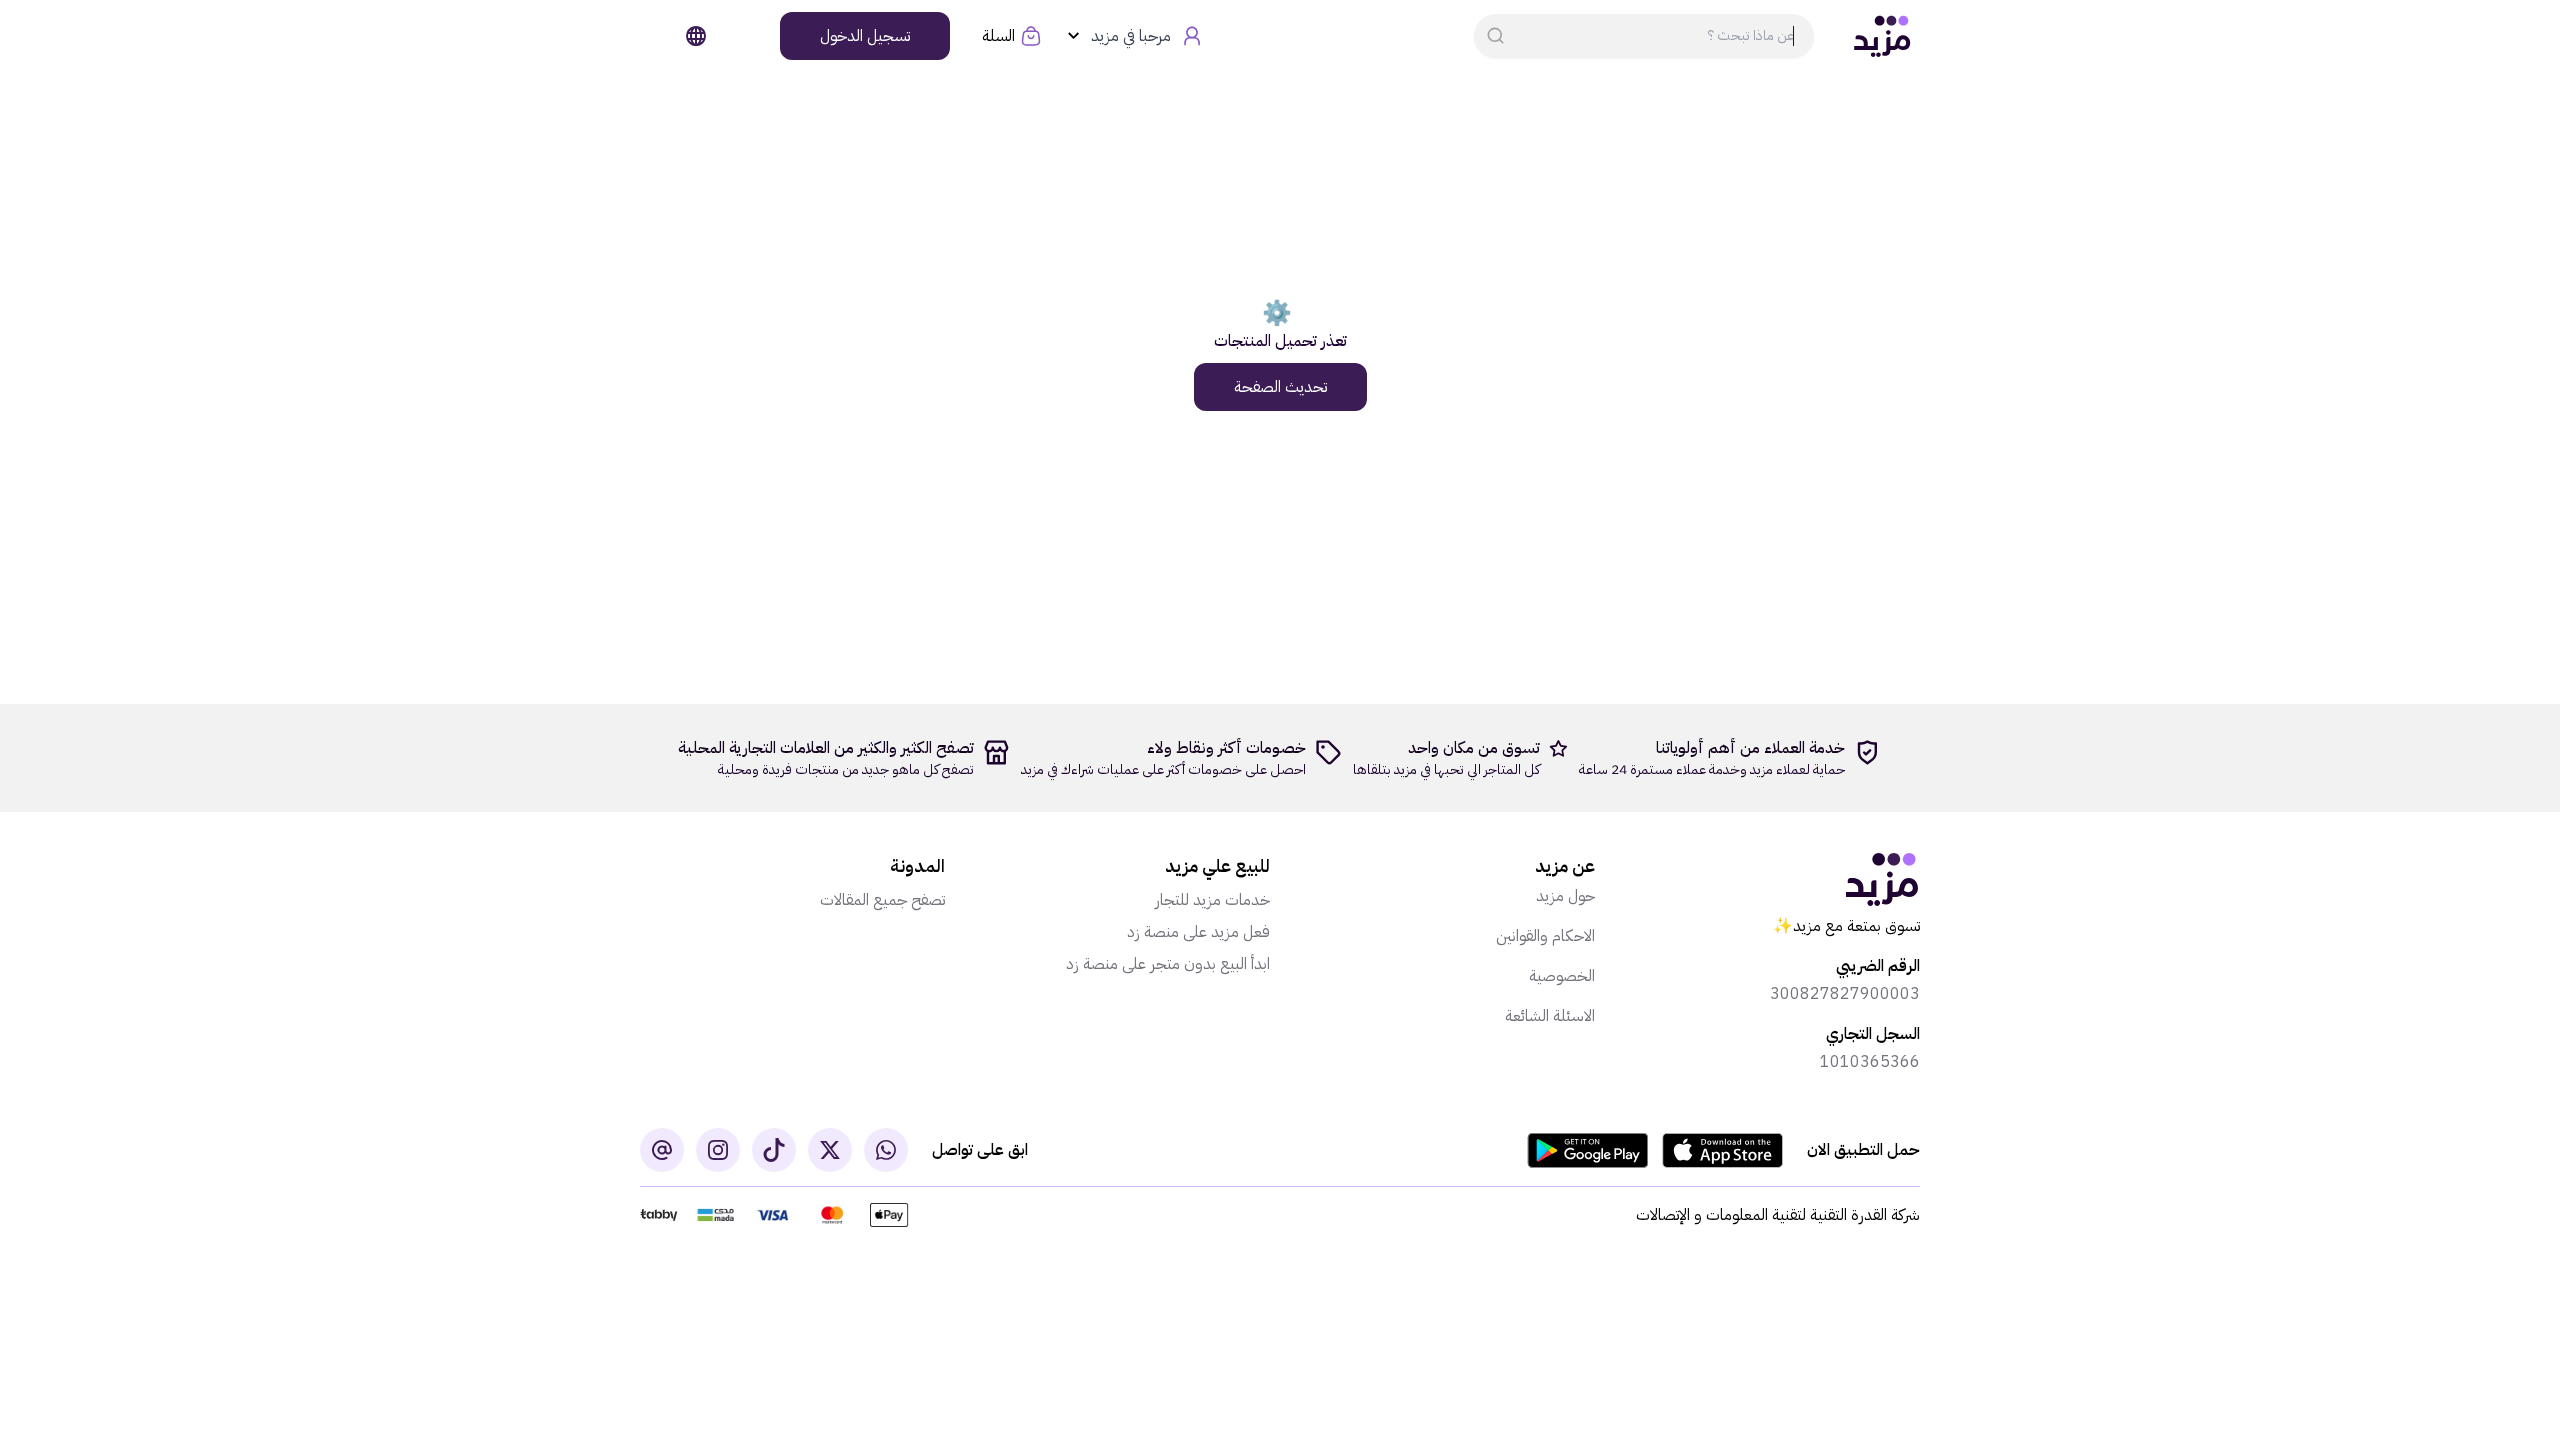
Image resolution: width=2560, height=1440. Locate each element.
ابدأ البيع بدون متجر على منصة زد (1168, 964)
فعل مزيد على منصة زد (1198, 932)
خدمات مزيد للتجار (1212, 900)
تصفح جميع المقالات (882, 900)
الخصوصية (1562, 976)
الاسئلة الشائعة (1550, 1016)
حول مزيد (1565, 896)
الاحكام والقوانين (1545, 936)
